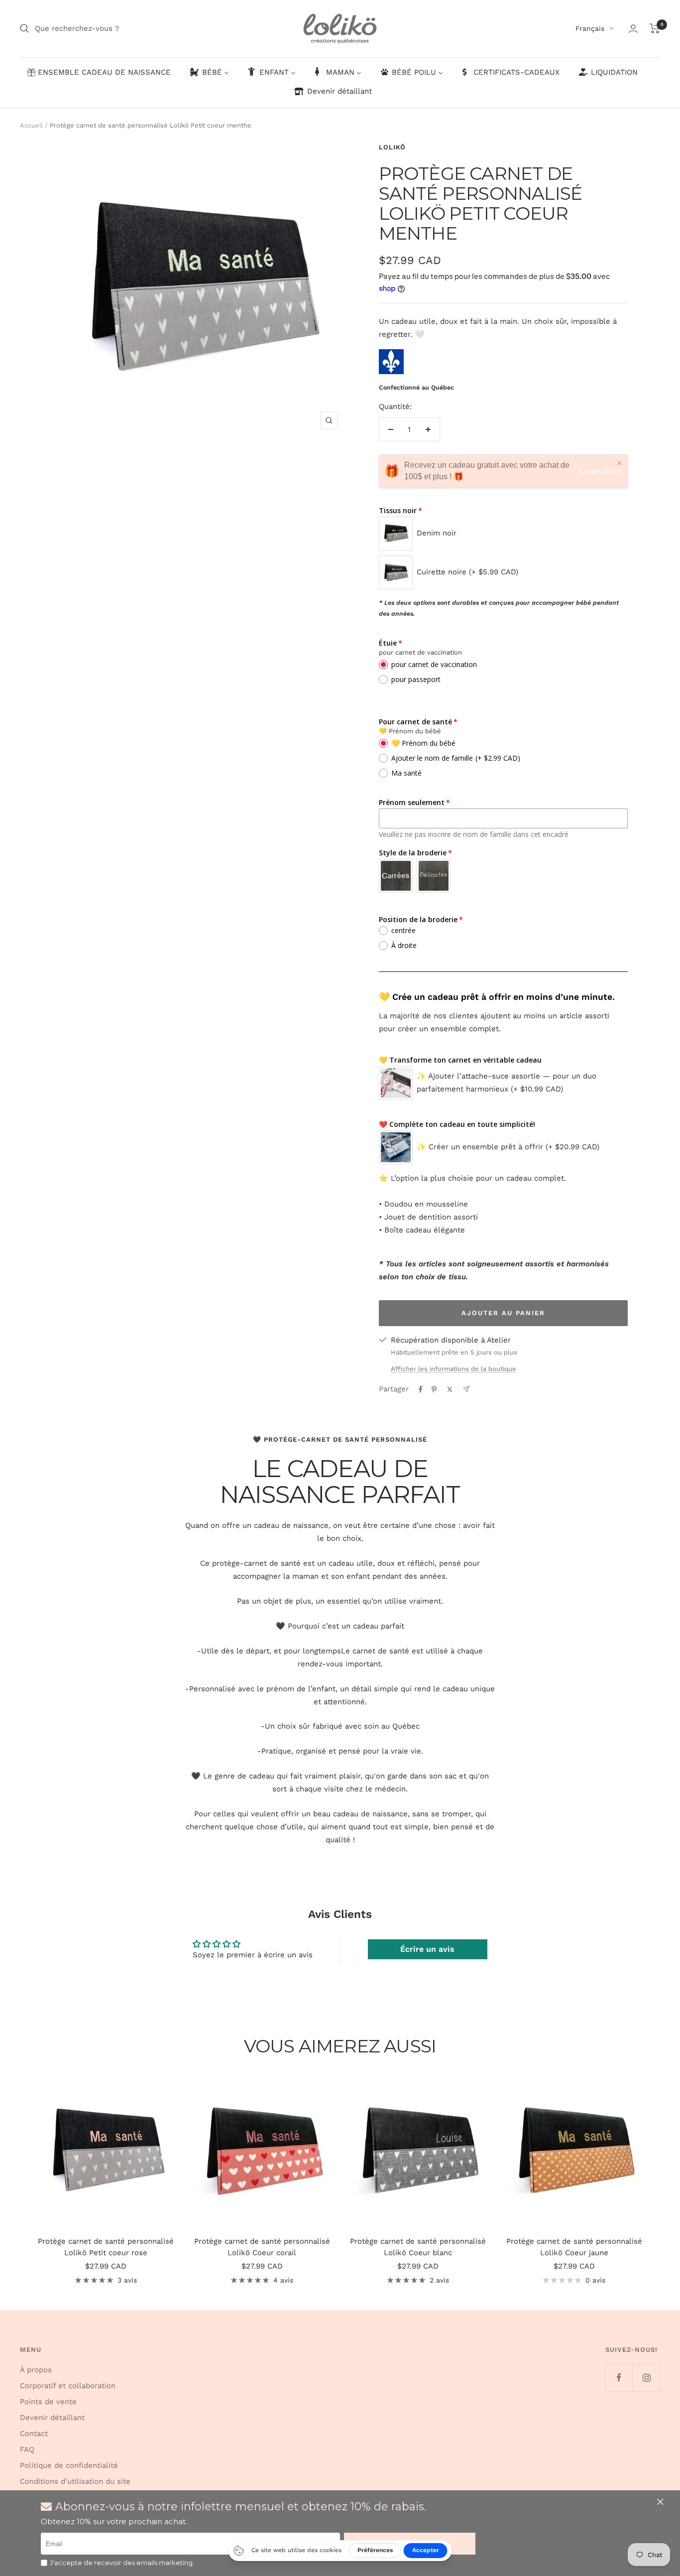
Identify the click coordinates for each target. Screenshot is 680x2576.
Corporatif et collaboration (68, 2386)
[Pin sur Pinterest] (434, 1389)
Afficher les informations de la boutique (453, 1369)
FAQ (27, 2449)
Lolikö (392, 147)
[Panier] (655, 28)
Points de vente (48, 2402)
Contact (34, 2434)
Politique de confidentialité (69, 2465)
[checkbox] (44, 2563)
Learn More (601, 471)
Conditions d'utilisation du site (75, 2481)
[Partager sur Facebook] (421, 1389)
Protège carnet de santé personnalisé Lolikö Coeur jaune (574, 2247)
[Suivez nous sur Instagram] (646, 2377)
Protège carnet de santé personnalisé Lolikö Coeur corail (262, 2247)
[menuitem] (99, 73)
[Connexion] (633, 29)
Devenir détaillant (52, 2418)
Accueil (31, 125)
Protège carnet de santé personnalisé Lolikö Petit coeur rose (106, 2247)
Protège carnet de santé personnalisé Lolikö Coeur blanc (418, 2247)
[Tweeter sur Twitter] (450, 1389)
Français (590, 28)
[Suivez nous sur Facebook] (619, 2377)
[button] (662, 2502)
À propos (36, 2370)
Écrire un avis (427, 1949)
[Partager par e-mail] (466, 1389)
